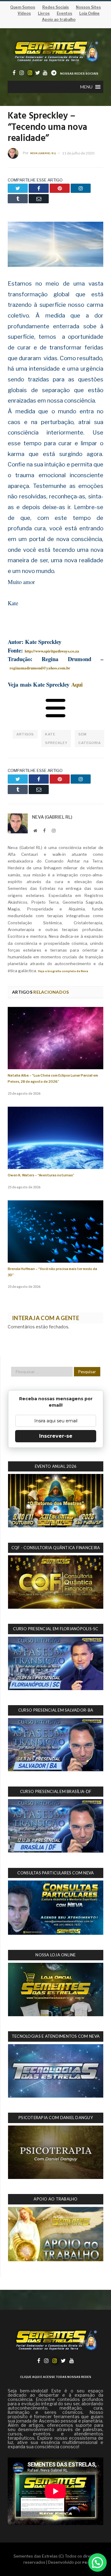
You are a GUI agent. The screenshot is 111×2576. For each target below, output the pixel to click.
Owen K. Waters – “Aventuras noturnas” (41, 1175)
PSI (85, 2563)
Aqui (77, 684)
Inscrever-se (56, 1436)
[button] (86, 87)
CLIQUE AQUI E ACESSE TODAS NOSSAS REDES (56, 2377)
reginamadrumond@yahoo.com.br (40, 668)
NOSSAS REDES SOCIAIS (79, 74)
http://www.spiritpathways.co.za (52, 651)
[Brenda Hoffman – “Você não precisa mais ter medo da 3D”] (55, 1231)
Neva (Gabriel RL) (43, 153)
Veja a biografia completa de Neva (63, 971)
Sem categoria (89, 739)
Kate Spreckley (56, 739)
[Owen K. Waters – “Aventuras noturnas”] (55, 1138)
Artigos (25, 734)
